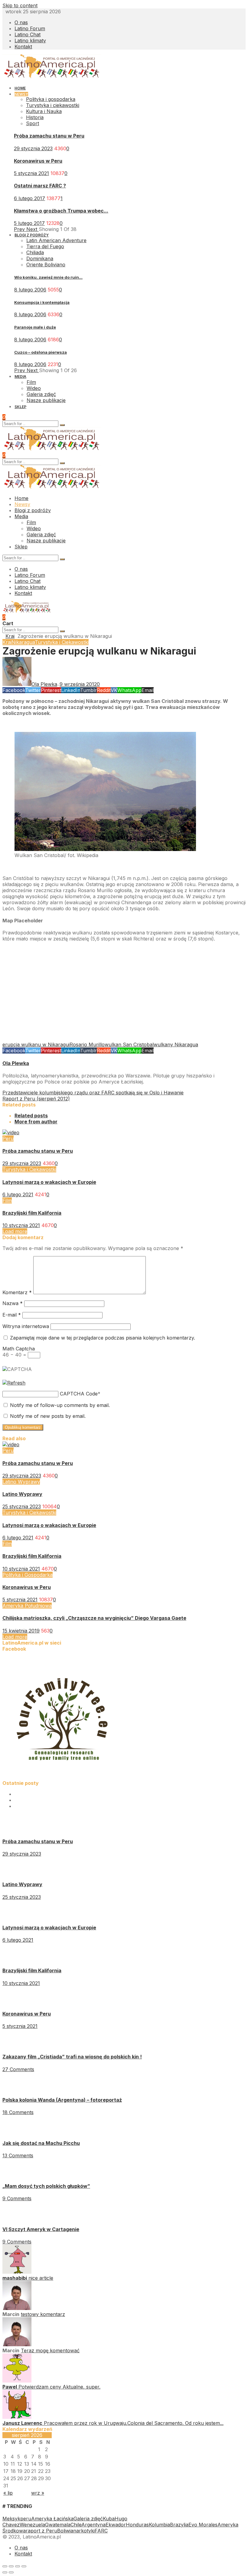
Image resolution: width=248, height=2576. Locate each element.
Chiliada (35, 252)
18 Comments (18, 2112)
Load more (15, 1231)
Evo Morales (203, 2525)
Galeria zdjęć (88, 2519)
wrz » (38, 2493)
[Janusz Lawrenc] (17, 2417)
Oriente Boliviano (46, 265)
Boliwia (65, 2531)
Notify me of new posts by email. (48, 1416)
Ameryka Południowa (27, 1606)
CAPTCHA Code (79, 1394)
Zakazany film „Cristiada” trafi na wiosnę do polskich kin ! (72, 2057)
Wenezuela (32, 2525)
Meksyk (11, 2519)
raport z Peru (41, 2531)
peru (26, 2519)
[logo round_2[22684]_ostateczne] (63, 1777)
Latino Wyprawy (21, 1482)
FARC (101, 2531)
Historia (35, 117)
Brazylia (179, 2525)
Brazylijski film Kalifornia (32, 1213)
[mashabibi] (17, 2272)
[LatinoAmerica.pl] (52, 77)
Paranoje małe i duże (35, 327)
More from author (36, 1122)
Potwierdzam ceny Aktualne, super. (59, 2387)
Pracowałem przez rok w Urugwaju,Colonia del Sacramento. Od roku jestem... (134, 2423)
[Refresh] (14, 1383)
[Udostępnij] (11, 2566)
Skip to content (20, 5)
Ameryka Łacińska (52, 2519)
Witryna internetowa (26, 1326)
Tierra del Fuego (45, 246)
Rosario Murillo (87, 1044)
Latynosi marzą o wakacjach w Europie (49, 1182)
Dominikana (40, 258)
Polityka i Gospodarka (28, 1575)
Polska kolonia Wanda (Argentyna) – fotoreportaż (62, 2100)
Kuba (109, 2519)
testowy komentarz (43, 2314)
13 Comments (18, 2155)
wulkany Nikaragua (176, 1044)
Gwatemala (58, 2525)
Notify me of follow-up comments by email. (60, 1405)
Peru (8, 1139)
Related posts (31, 1116)
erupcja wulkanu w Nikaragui (36, 1044)
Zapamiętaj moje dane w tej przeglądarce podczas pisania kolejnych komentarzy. (103, 1338)
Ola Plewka (16, 1063)
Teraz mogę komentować (50, 2350)
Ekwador (116, 2525)
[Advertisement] (124, 994)
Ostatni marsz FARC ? (40, 186)
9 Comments (17, 2198)
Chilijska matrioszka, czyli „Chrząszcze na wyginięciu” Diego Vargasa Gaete (94, 1618)
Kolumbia (159, 2525)
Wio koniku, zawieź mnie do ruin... (48, 277)
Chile (76, 2525)
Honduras (137, 2525)
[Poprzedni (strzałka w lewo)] (5, 2572)
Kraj (10, 636)
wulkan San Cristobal (129, 1044)
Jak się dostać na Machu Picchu (41, 2143)
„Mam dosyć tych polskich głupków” (46, 2186)
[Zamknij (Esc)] (5, 2566)
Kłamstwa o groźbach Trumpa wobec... (61, 211)
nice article (41, 2278)
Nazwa (13, 1303)
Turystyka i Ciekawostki (62, 642)
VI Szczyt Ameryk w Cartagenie (41, 2229)
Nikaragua (23, 642)
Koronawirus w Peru (38, 161)
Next (33, 229)
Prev (20, 229)
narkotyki (84, 2531)
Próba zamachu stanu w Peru (49, 136)
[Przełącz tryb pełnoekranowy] (18, 2566)
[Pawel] (17, 2381)
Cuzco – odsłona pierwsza (41, 352)
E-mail (12, 1315)
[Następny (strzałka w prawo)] (11, 2572)
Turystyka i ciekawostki (53, 105)
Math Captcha (19, 1349)
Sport (33, 123)
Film (7, 1200)
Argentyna (93, 2525)
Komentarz (17, 1292)
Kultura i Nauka (44, 111)
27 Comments (18, 2069)
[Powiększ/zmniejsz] (24, 2566)
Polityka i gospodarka (51, 99)
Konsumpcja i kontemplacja (42, 302)
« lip (8, 2493)
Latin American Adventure (56, 240)
